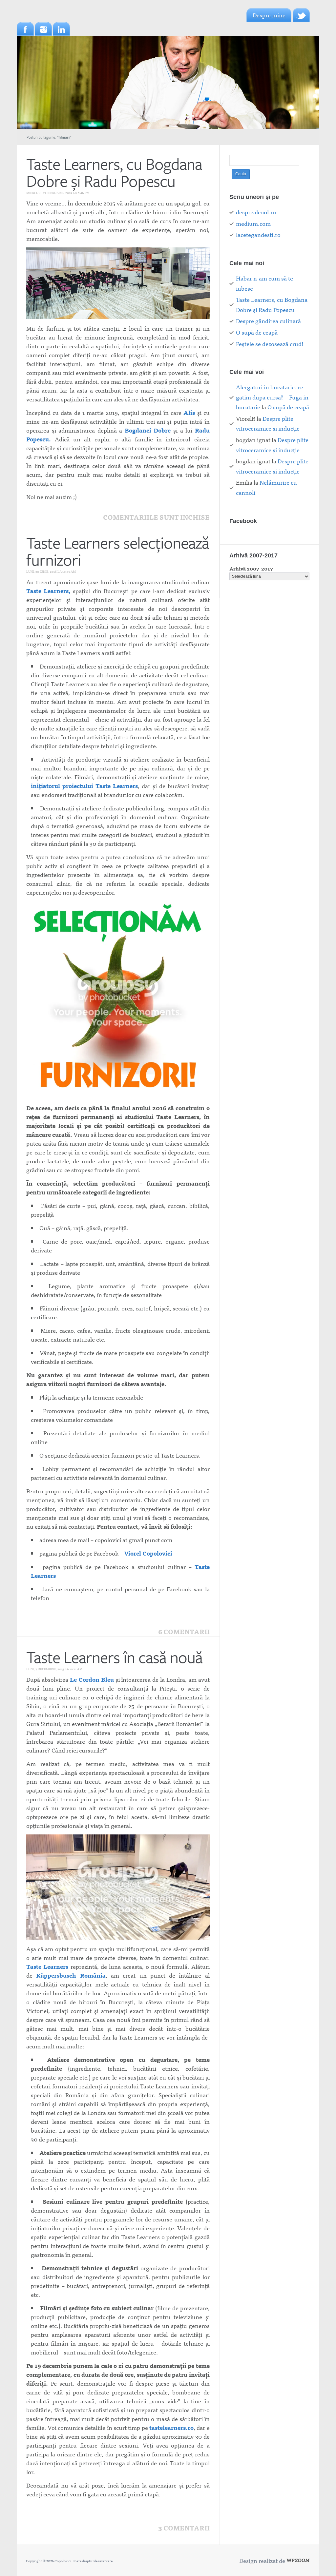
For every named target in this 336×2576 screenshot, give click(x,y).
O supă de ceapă (257, 332)
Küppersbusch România (71, 1975)
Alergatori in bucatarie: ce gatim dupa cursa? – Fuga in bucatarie (272, 397)
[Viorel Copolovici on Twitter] (301, 15)
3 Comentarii (184, 2528)
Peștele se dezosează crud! (270, 344)
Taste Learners (47, 1966)
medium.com (253, 223)
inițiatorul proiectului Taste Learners (84, 786)
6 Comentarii (184, 1632)
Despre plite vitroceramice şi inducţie (268, 423)
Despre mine (269, 15)
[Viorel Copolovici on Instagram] (43, 29)
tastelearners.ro (171, 2427)
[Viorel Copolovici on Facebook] (25, 29)
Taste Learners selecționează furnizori (118, 551)
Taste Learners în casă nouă (114, 1657)
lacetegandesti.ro (258, 234)
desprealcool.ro (256, 212)
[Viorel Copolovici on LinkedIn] (61, 29)
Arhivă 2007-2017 (251, 568)
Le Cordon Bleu (92, 1679)
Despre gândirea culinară (268, 321)
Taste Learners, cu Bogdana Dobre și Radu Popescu (114, 172)
